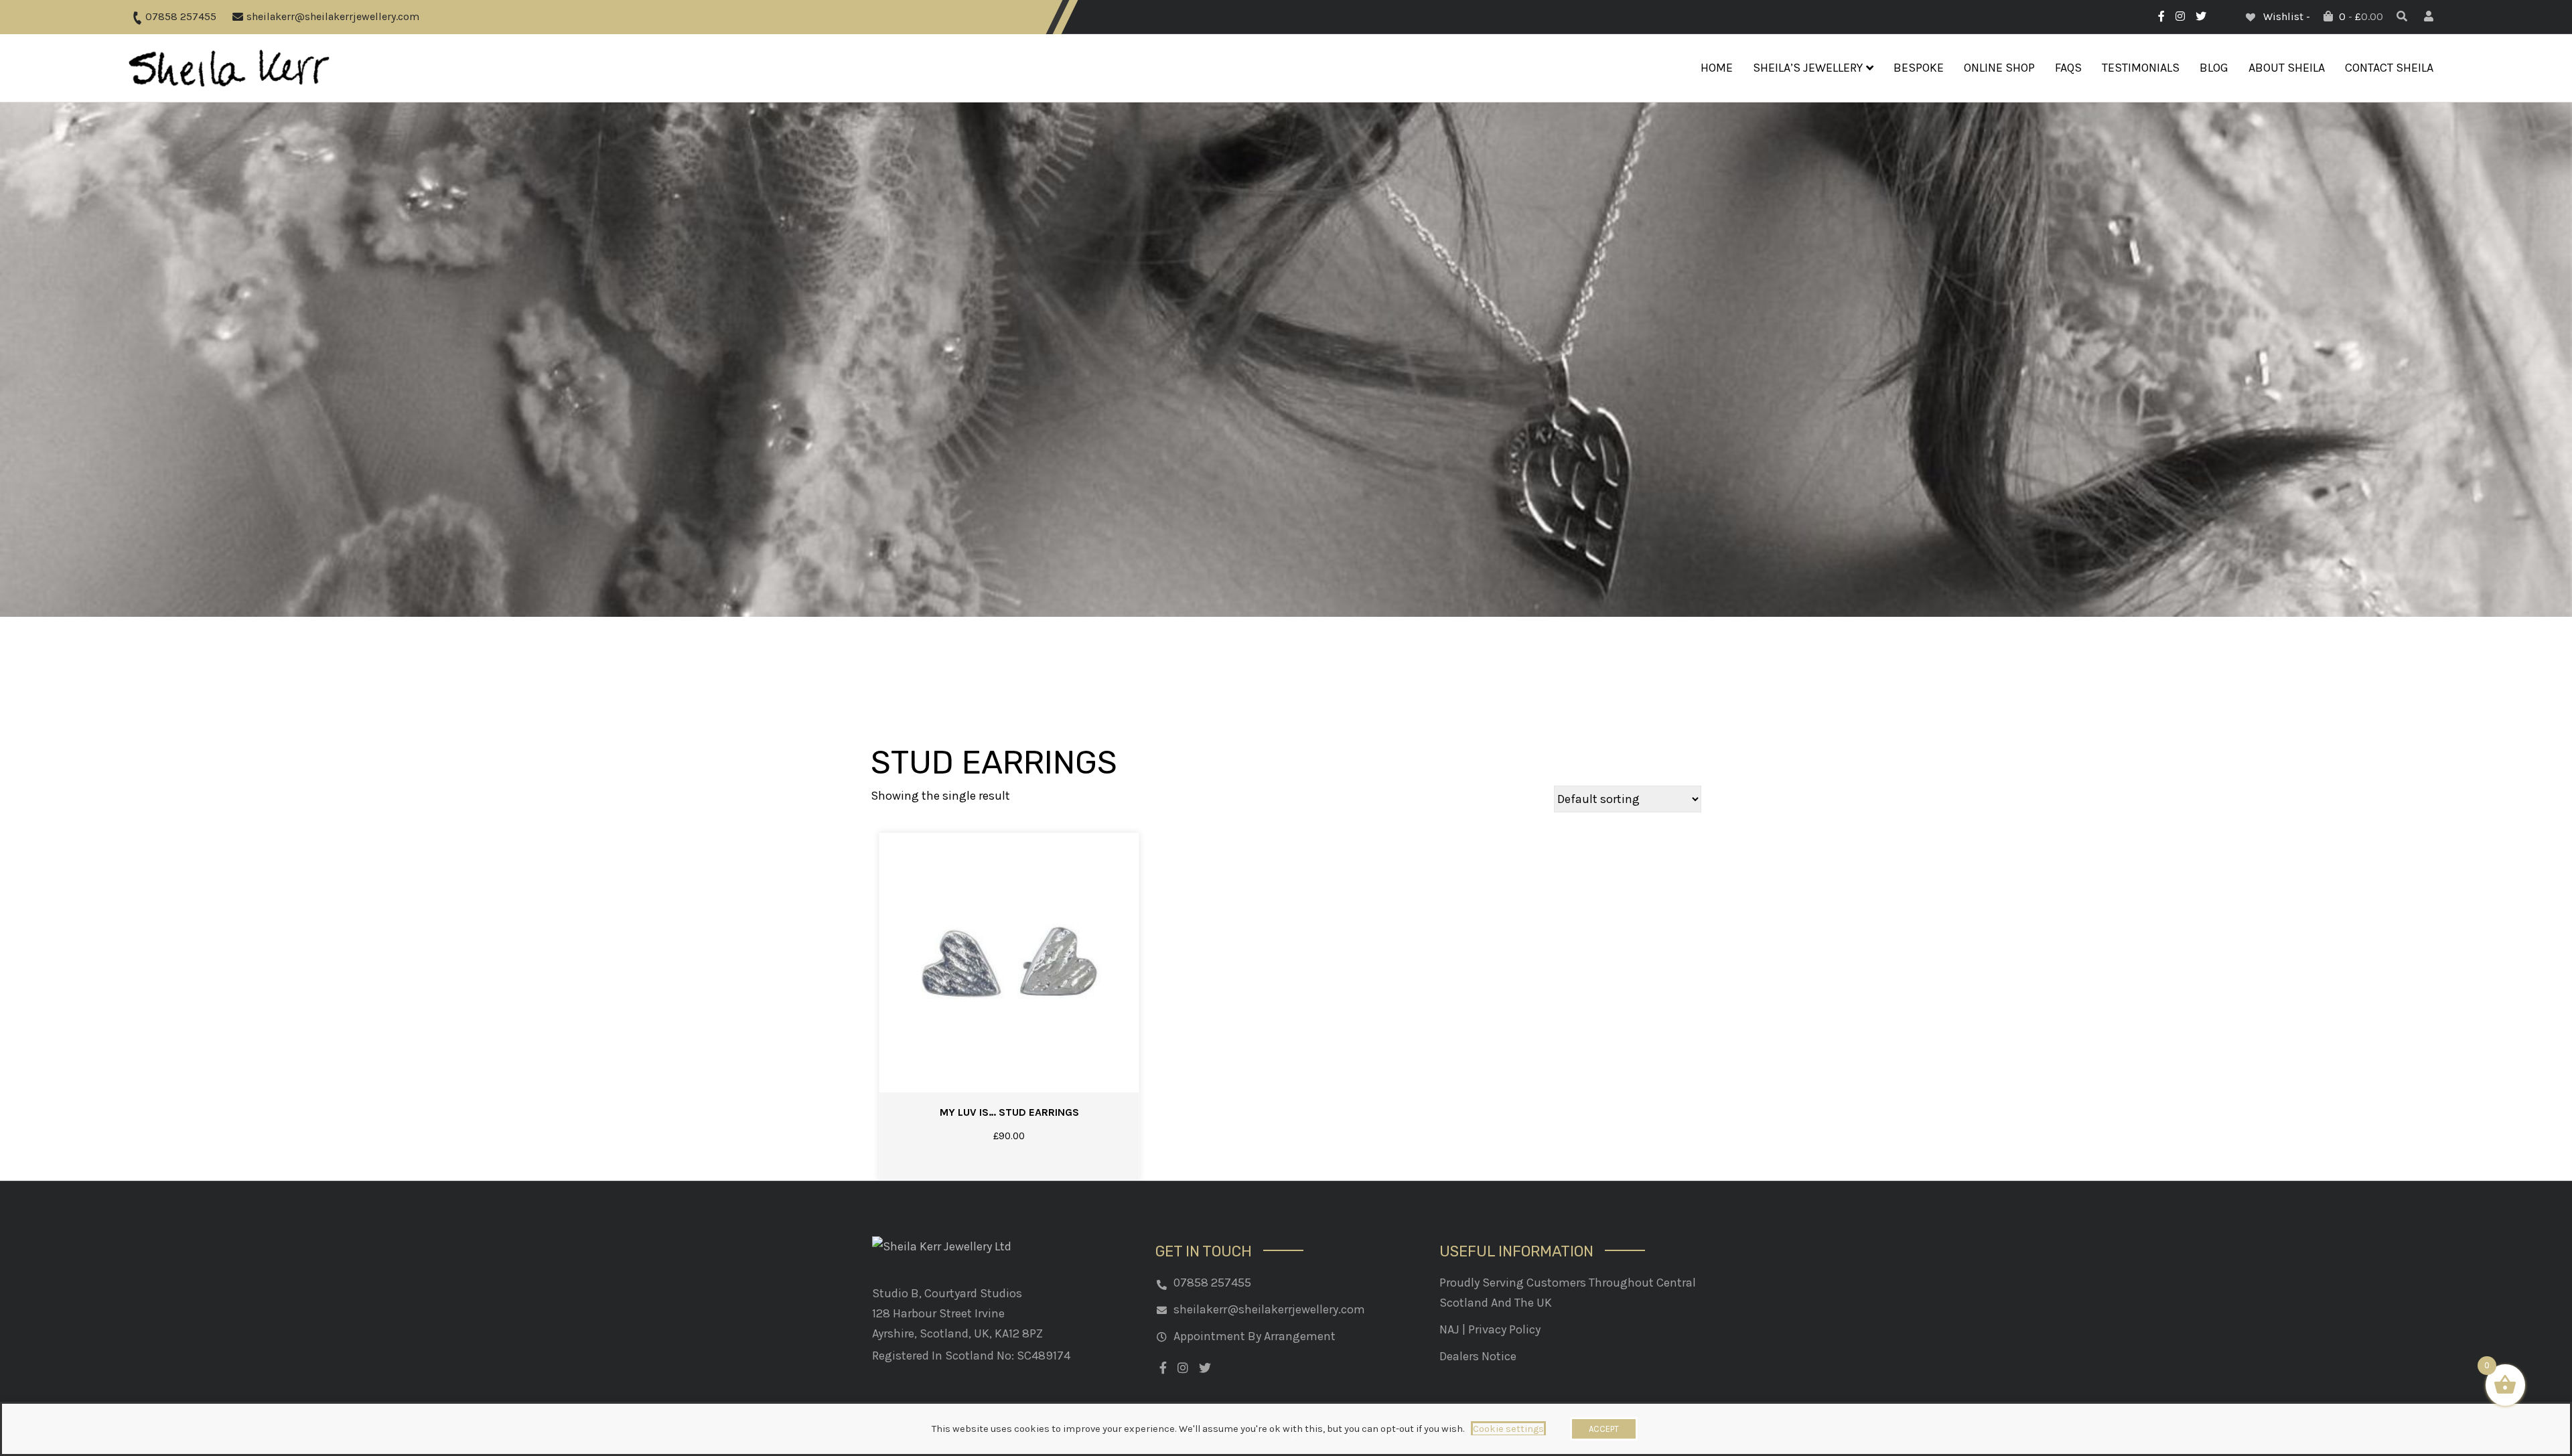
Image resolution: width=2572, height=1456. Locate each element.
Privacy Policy (1504, 1329)
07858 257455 (180, 16)
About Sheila (2287, 68)
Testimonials (2141, 68)
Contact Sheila (2389, 68)
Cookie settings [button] (1508, 1429)
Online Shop (1999, 68)
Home (1717, 68)
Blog (2214, 68)
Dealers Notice (1478, 1356)
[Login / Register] (2430, 16)
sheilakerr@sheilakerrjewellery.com (332, 16)
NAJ (1449, 1329)
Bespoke (1919, 68)
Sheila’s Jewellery (1808, 68)
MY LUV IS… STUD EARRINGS (1009, 1112)
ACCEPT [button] (1604, 1429)
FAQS (2068, 68)
